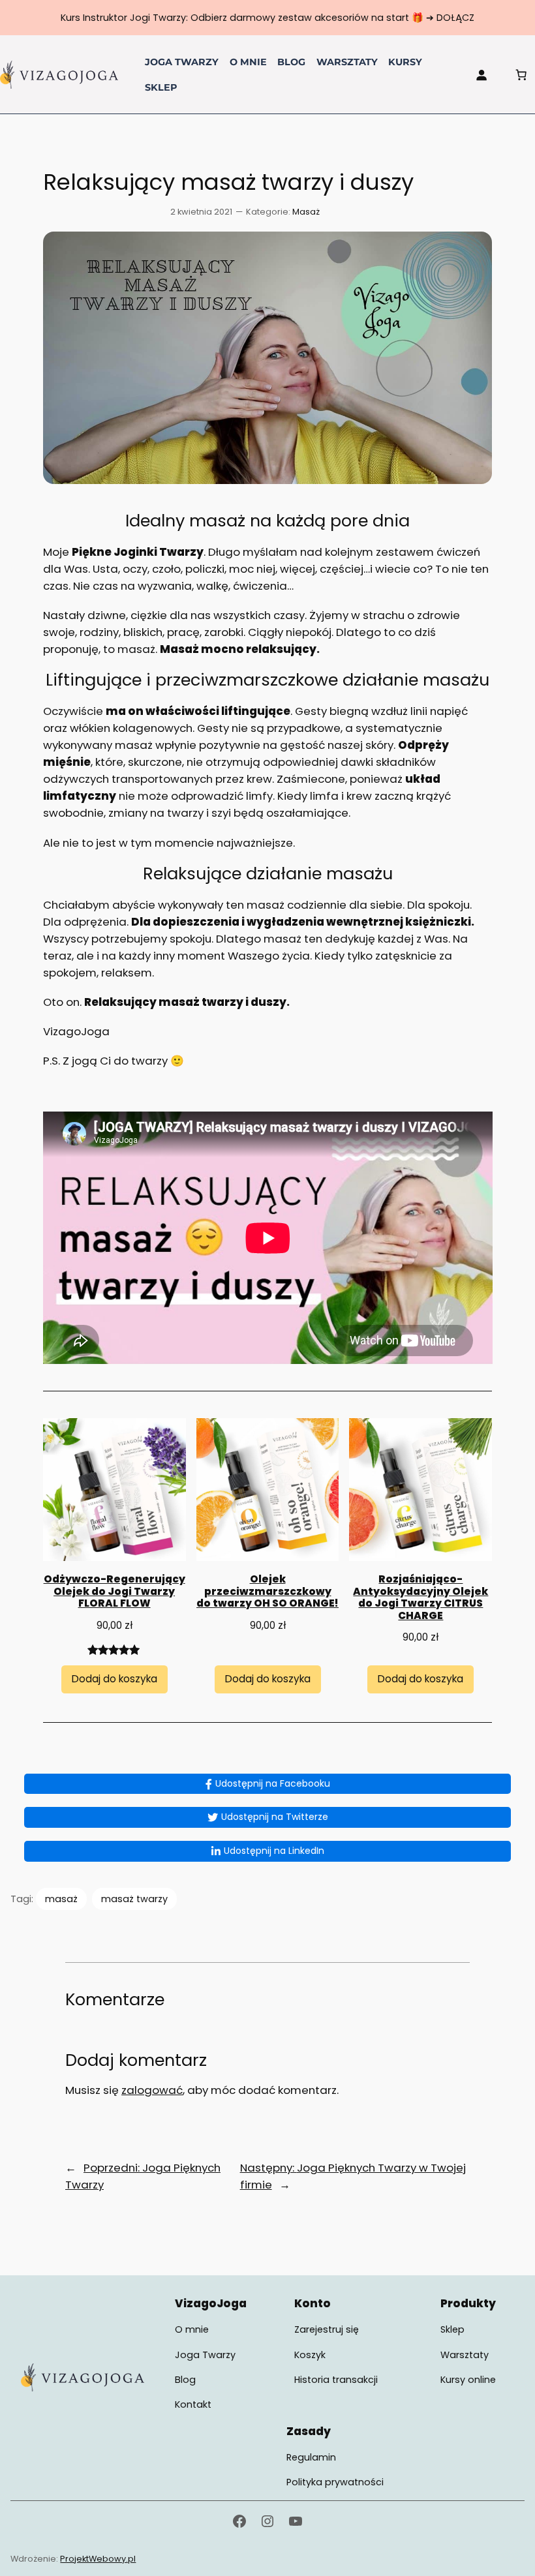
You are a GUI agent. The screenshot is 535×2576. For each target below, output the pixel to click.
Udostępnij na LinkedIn (274, 1851)
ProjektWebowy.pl (98, 2559)
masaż (61, 1899)
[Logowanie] (481, 74)
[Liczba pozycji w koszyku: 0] (521, 74)
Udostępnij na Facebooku (273, 1783)
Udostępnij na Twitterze (275, 1817)
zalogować (152, 2090)
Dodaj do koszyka (115, 1679)
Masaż (306, 212)
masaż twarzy (134, 1899)
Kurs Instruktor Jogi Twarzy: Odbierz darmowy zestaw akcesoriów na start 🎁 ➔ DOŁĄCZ (267, 18)
